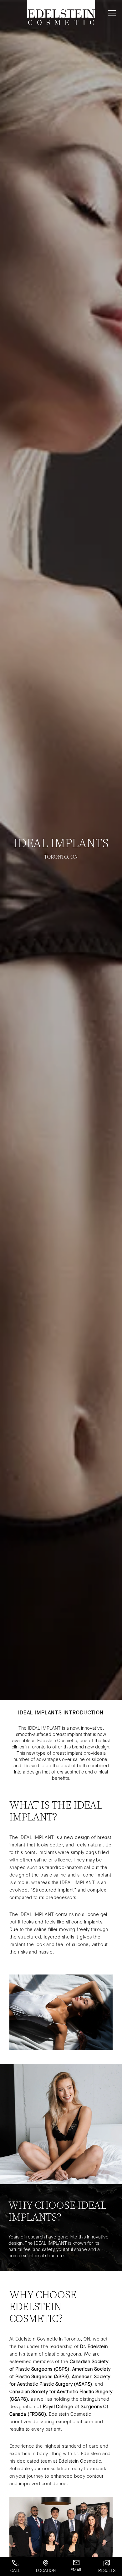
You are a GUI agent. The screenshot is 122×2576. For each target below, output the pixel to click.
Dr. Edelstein (94, 2346)
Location (46, 2571)
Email (76, 2570)
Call (15, 2571)
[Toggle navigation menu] (111, 13)
